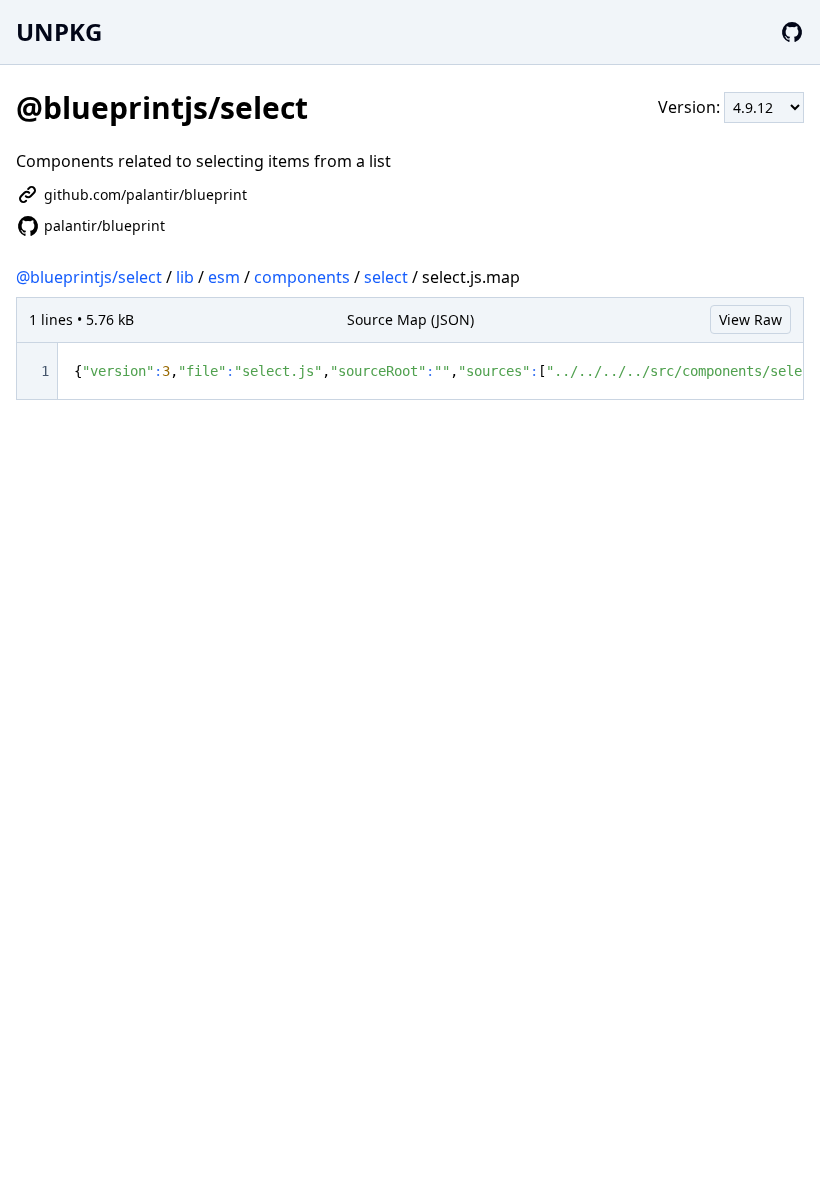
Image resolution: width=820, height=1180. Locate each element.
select (386, 277)
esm (224, 277)
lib (185, 277)
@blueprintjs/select (89, 277)
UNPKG (59, 31)
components (302, 277)
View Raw (750, 319)
